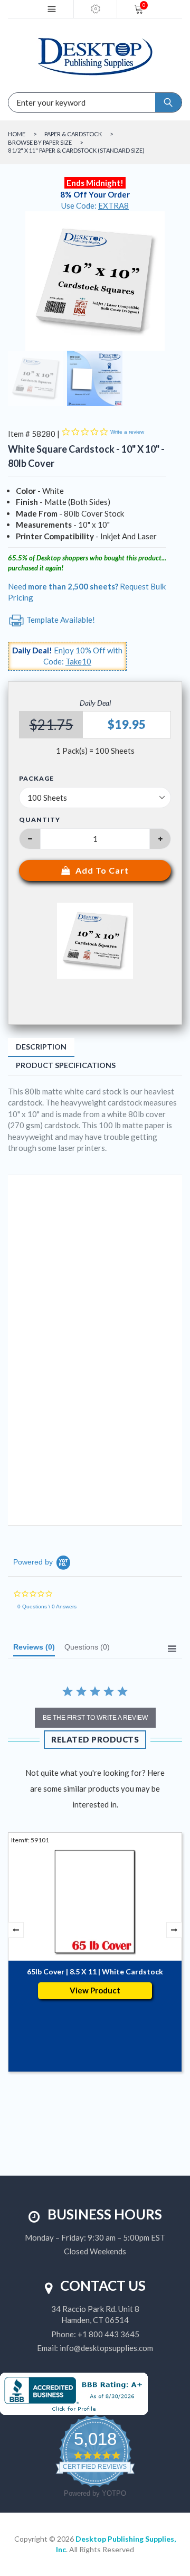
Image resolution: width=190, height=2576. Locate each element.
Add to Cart (102, 870)
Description (41, 1047)
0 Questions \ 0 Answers (47, 1607)
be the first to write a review (95, 1718)
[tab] (34, 1650)
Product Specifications (66, 1065)
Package (36, 779)
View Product (95, 1990)
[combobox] (47, 102)
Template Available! (60, 620)
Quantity (40, 819)
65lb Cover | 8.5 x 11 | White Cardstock (95, 1971)
